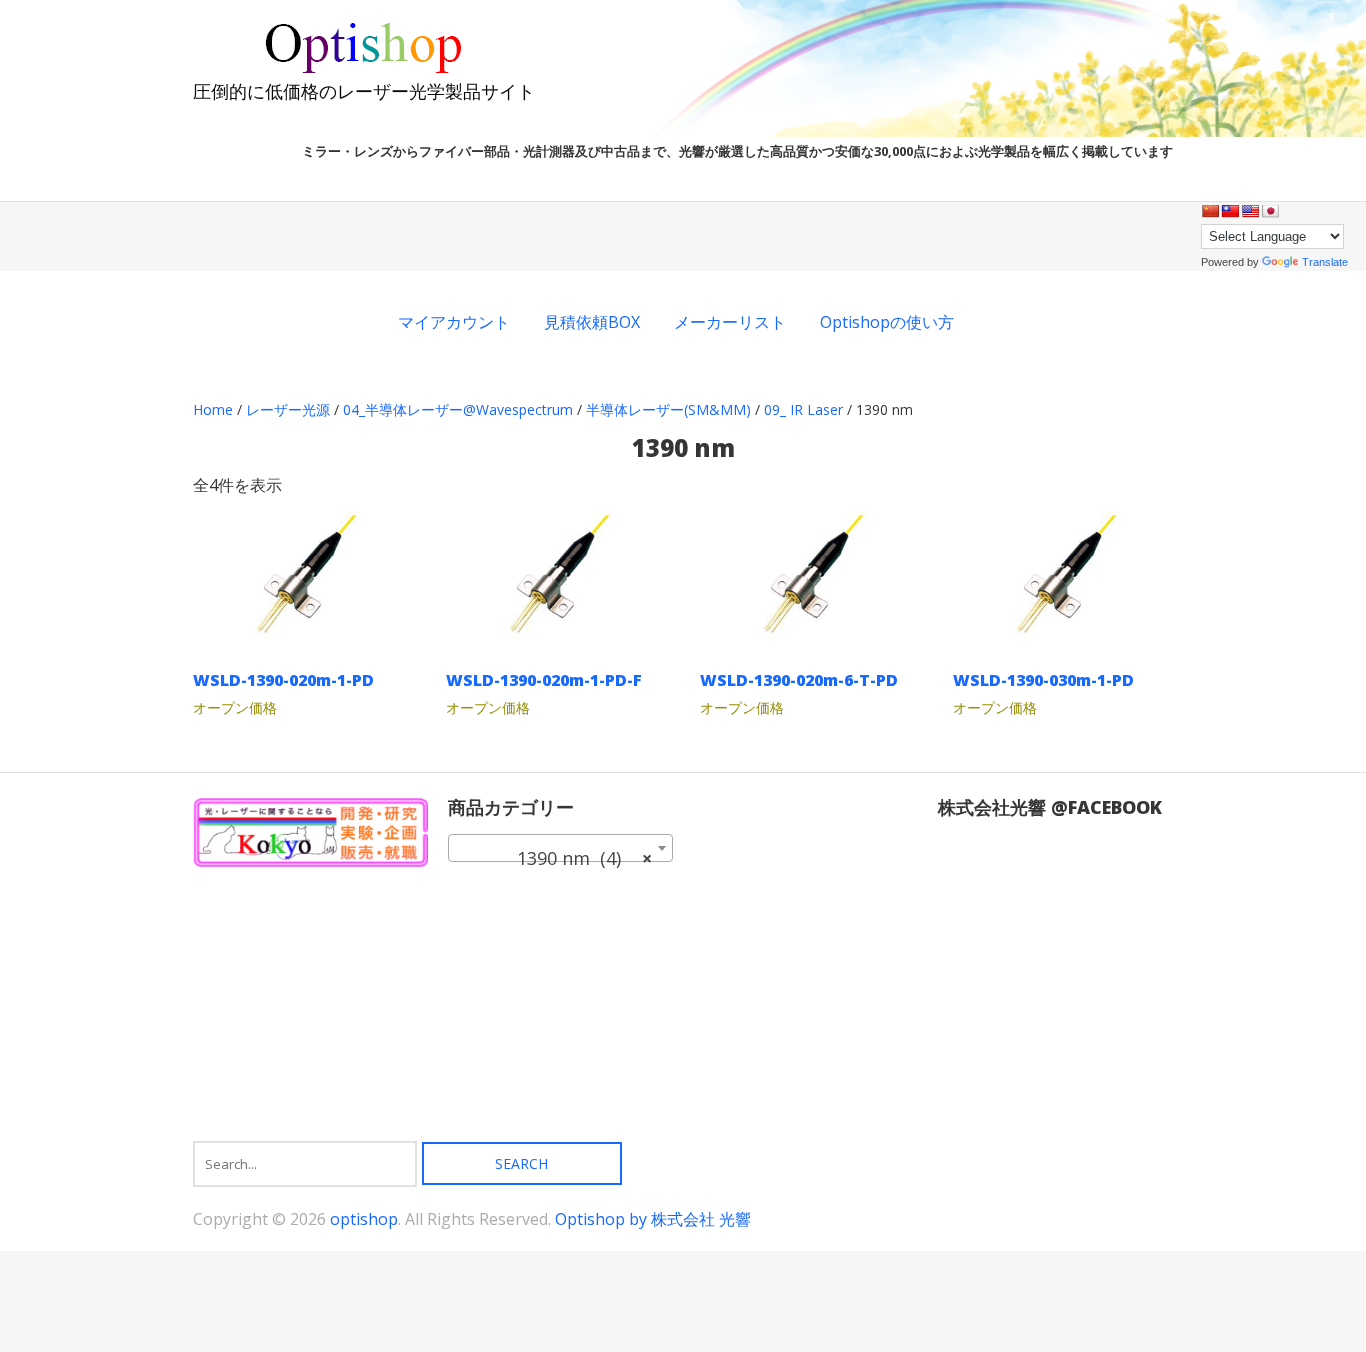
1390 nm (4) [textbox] (554, 858)
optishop (364, 1219)
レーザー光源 (288, 409)
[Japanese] (1270, 211)
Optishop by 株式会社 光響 (653, 1219)
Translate (1325, 262)
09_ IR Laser (803, 409)
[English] (1250, 211)
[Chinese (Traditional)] (1230, 211)
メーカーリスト (730, 322)
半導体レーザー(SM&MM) (668, 409)
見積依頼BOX (592, 322)
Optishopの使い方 (887, 322)
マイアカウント (454, 322)
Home (213, 409)
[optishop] (364, 70)
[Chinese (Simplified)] (1210, 211)
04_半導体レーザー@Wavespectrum (458, 409)
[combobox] (560, 848)
